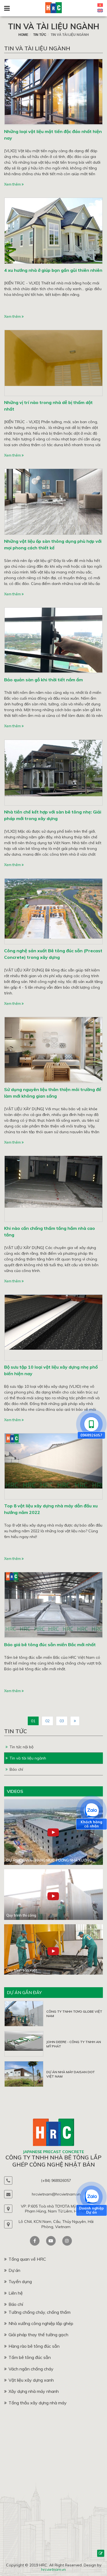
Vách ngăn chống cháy (31, 2369)
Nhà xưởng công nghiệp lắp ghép (41, 2323)
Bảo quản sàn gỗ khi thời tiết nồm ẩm (43, 680)
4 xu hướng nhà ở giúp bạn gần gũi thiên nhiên (53, 270)
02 (47, 1721)
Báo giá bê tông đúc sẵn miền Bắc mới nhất (50, 1645)
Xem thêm (13, 184)
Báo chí (16, 1769)
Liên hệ (16, 2293)
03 (62, 1721)
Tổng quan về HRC (27, 2259)
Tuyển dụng (20, 2281)
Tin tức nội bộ (22, 1747)
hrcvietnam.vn (54, 2569)
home (23, 35)
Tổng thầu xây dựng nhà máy (38, 2403)
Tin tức (40, 35)
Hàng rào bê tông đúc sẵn (34, 2346)
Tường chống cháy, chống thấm (40, 2312)
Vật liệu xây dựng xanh (31, 2380)
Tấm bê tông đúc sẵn (30, 2357)
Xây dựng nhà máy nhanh (34, 2391)
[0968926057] (91, 1424)
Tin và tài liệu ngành (54, 26)
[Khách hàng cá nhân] (91, 1811)
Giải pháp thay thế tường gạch (38, 2335)
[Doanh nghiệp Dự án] (91, 2197)
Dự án (14, 2270)
